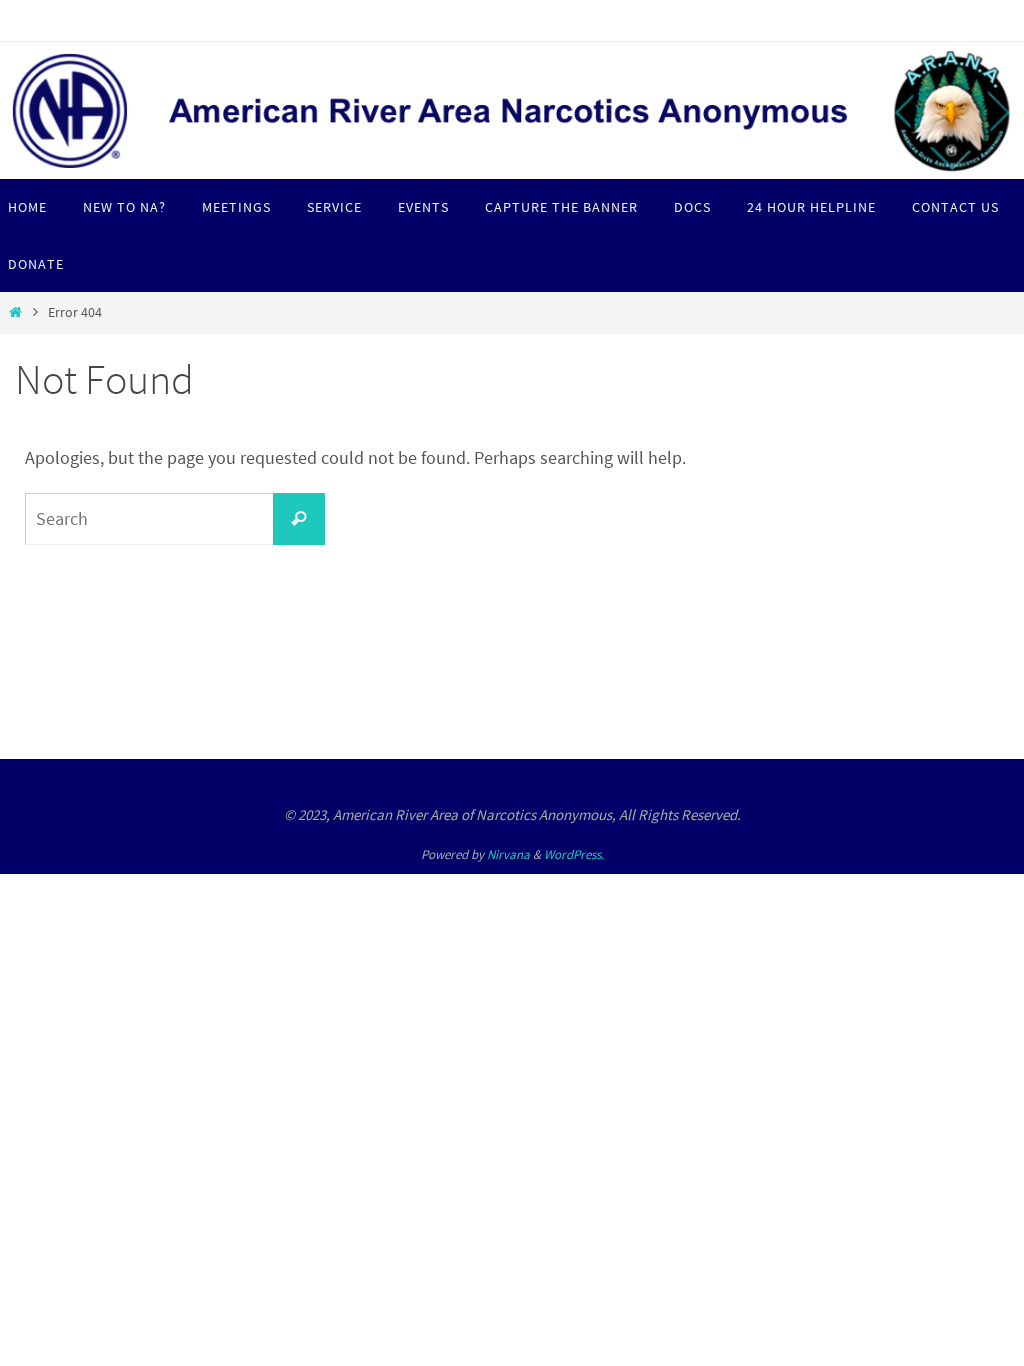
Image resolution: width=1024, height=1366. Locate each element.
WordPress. (574, 854)
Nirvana (508, 854)
